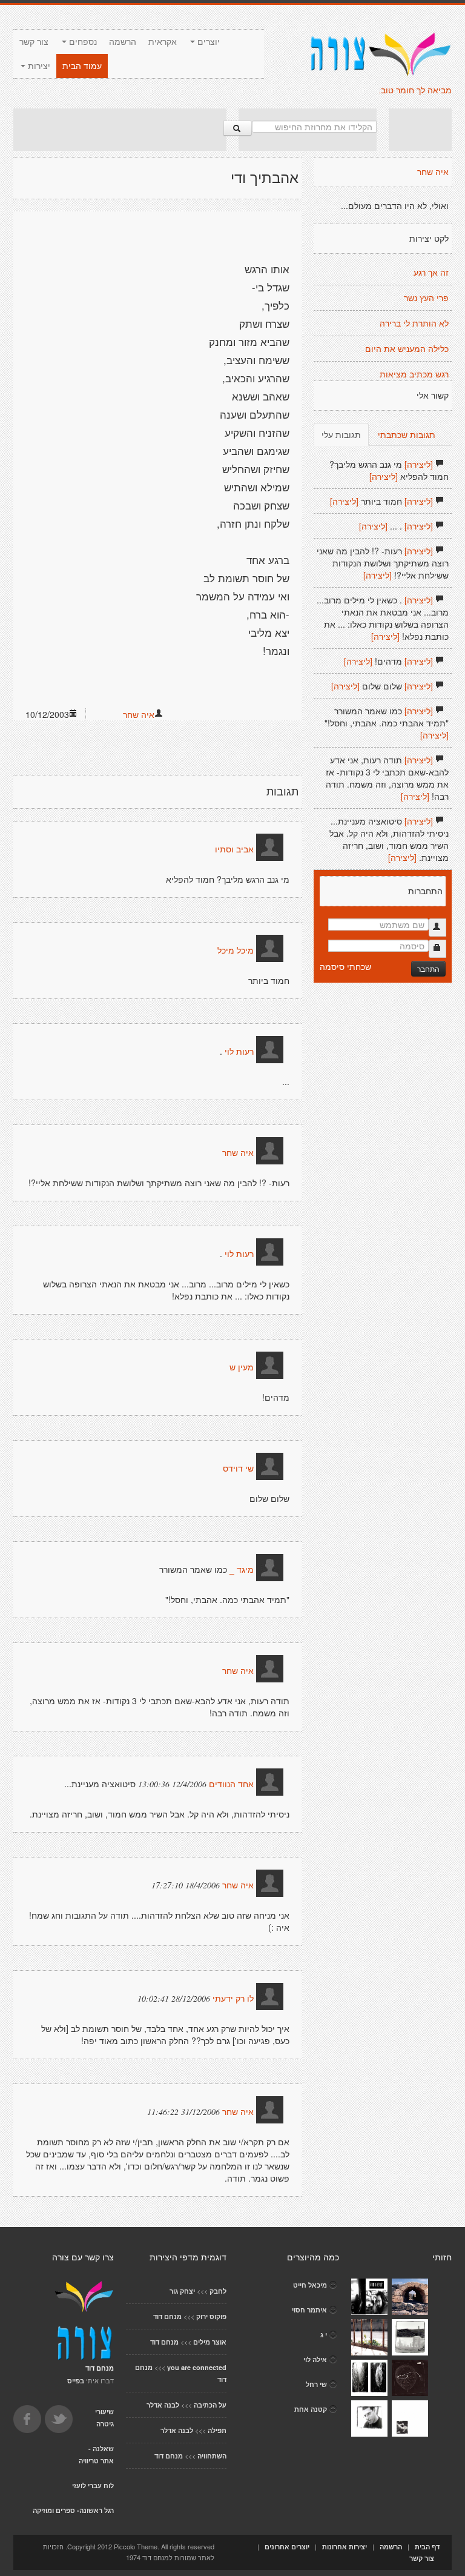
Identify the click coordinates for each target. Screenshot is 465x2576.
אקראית (163, 42)
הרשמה (123, 42)
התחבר (428, 968)
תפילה (217, 2430)
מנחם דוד (167, 2316)
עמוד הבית (82, 66)
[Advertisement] (120, 130)
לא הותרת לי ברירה (414, 324)
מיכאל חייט (310, 2285)
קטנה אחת (311, 2409)
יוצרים (207, 42)
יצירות (38, 66)
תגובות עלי (341, 434)
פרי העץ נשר (426, 298)
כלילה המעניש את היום (407, 349)
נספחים (82, 42)
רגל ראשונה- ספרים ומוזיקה (73, 2510)
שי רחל (316, 2384)
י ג (324, 2335)
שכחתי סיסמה (345, 966)
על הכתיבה (210, 2405)
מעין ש (242, 1367)
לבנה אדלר (163, 2405)
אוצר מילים (210, 2342)
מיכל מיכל (236, 951)
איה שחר (139, 714)
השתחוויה (212, 2456)
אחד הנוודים (231, 1784)
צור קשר (34, 42)
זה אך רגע (431, 273)
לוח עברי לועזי (93, 2485)
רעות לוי (239, 1052)
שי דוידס (238, 1469)
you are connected (197, 2367)
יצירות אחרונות (345, 2547)
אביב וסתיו (234, 849)
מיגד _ (242, 1570)
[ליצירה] (419, 464)
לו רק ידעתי (232, 1999)
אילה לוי (315, 2359)
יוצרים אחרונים (287, 2547)
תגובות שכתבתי (407, 434)
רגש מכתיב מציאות (414, 374)
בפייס (76, 2381)
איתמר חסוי (309, 2310)
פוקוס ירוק (211, 2316)
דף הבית (427, 2547)
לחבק (218, 2291)
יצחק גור (182, 2291)
